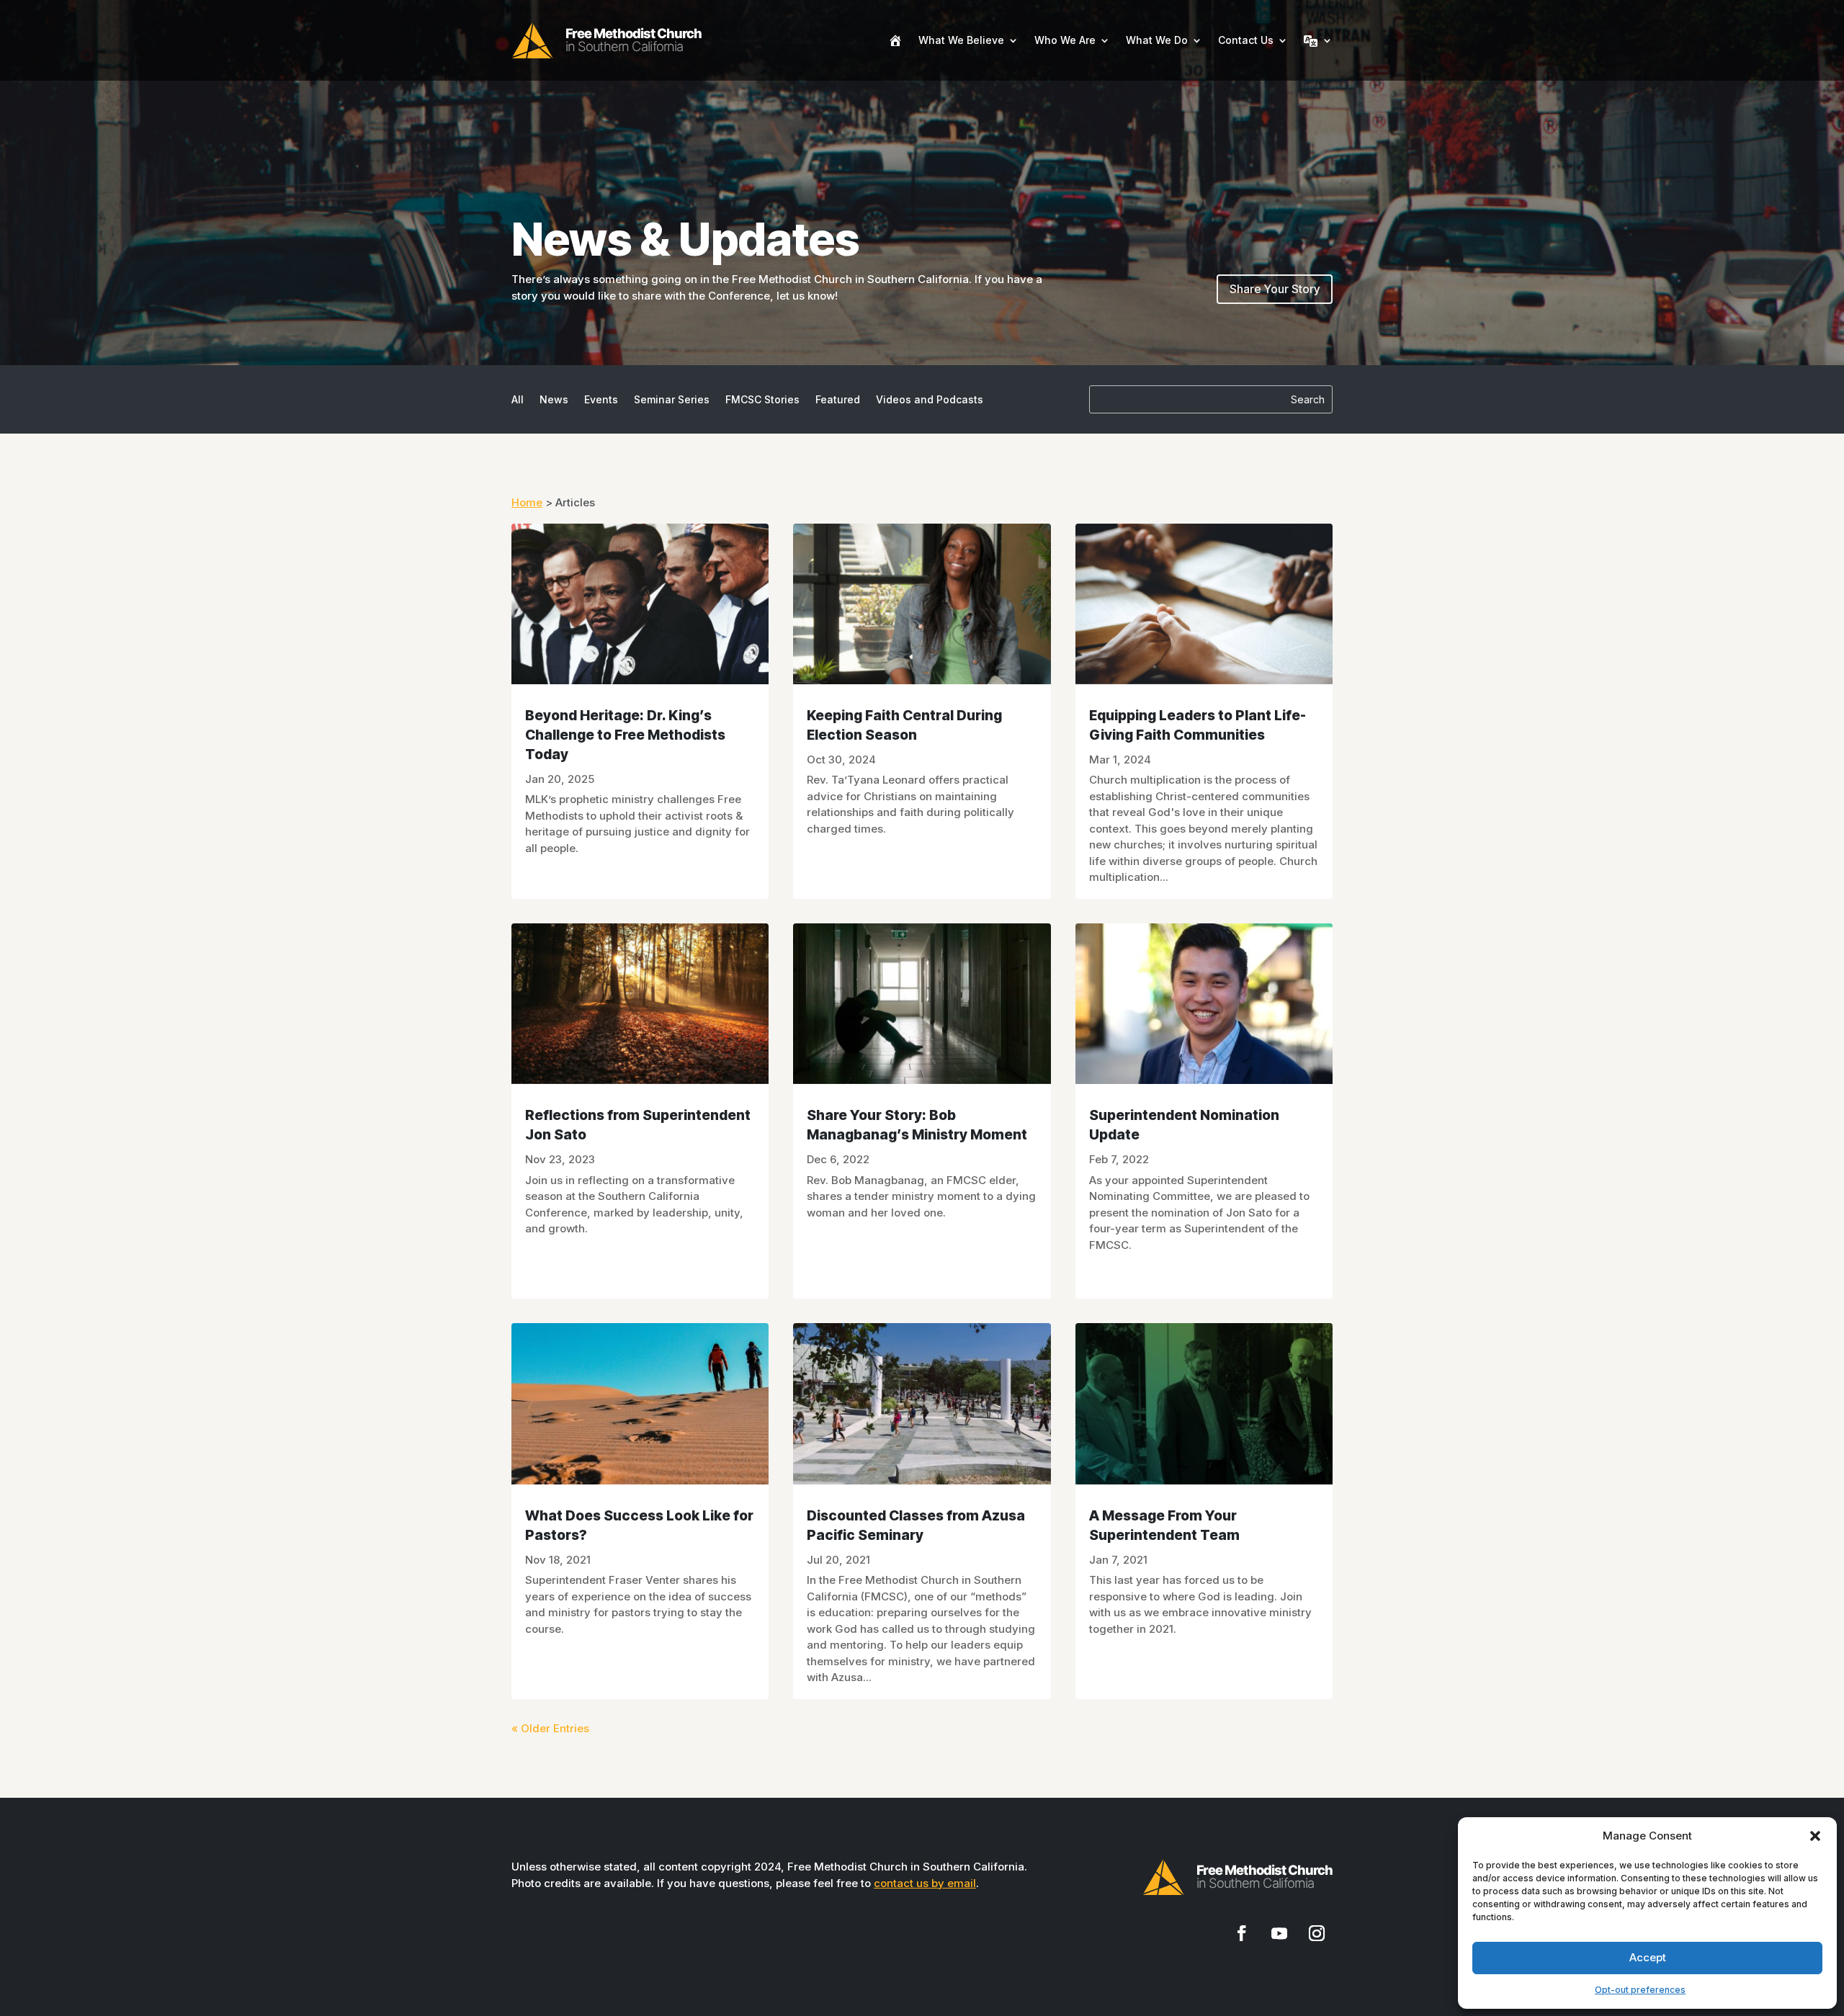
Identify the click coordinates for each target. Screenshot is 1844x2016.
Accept (1648, 1957)
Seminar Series (672, 400)
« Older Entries (550, 1728)
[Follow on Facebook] (1242, 1933)
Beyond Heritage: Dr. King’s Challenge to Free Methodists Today (625, 735)
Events (601, 400)
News (554, 400)
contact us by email (925, 1883)
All (518, 400)
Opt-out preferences (1640, 1990)
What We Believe (961, 40)
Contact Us (1246, 40)
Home (527, 502)
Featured (838, 400)
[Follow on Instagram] (1317, 1933)
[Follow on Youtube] (1279, 1933)
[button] (1815, 1836)
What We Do (1157, 40)
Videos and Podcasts (930, 400)
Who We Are (1065, 40)
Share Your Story (1275, 289)
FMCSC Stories (762, 400)
